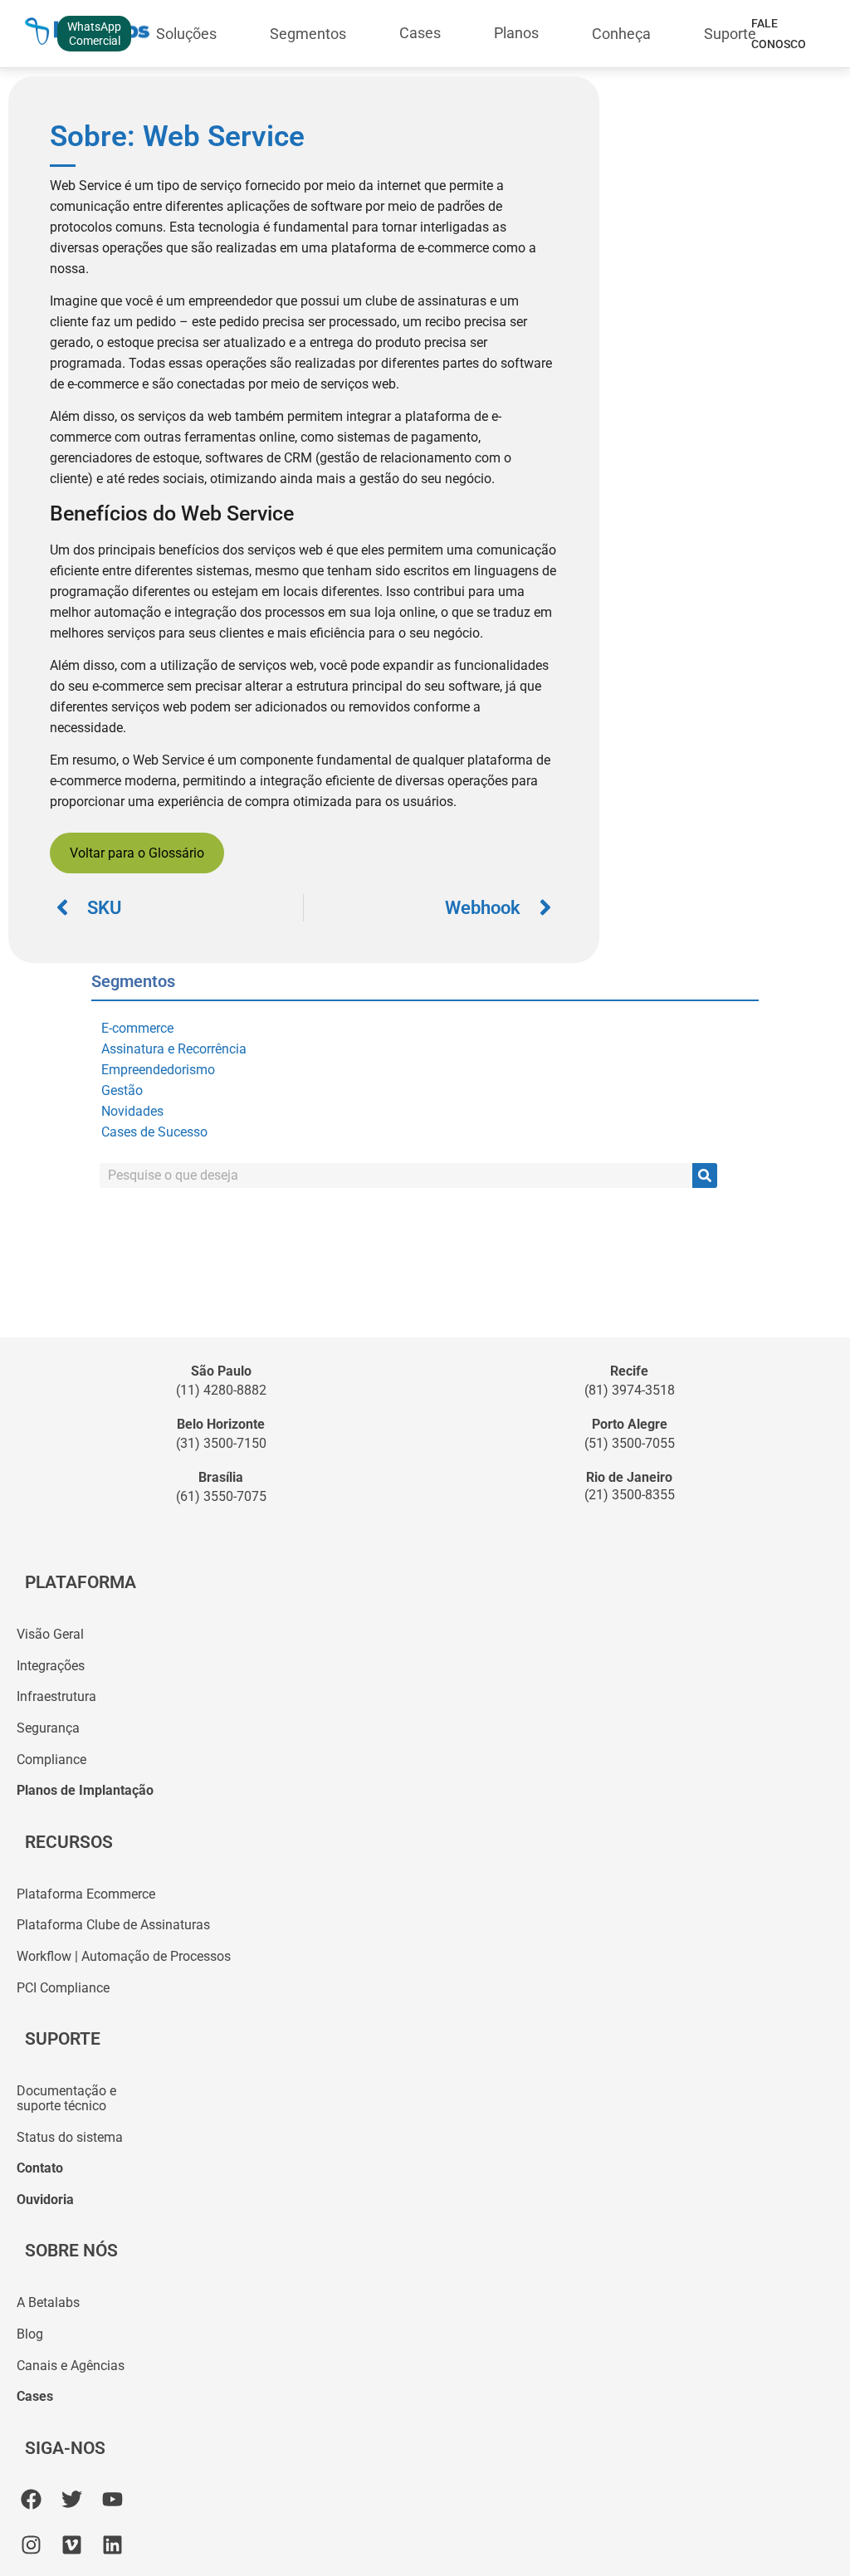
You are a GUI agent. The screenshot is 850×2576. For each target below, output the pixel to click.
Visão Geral (50, 1634)
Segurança (48, 1728)
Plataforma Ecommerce (86, 1894)
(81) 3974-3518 (630, 1390)
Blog (30, 2334)
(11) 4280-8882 (221, 1390)
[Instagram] (31, 2545)
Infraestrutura (56, 1696)
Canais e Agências (71, 2366)
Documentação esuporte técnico (66, 2098)
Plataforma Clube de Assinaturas (113, 1925)
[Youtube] (112, 2499)
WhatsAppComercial (94, 34)
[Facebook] (31, 2499)
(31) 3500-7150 (221, 1443)
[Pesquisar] (705, 1176)
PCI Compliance (63, 1988)
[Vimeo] (72, 2545)
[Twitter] (72, 2499)
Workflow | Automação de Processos (124, 1956)
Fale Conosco (779, 34)
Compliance (51, 1760)
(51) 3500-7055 (630, 1443)
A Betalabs (48, 2302)
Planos (516, 33)
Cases (420, 33)
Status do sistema (70, 2137)
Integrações (51, 1666)
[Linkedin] (112, 2545)
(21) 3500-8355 (630, 1495)
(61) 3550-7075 (221, 1496)
